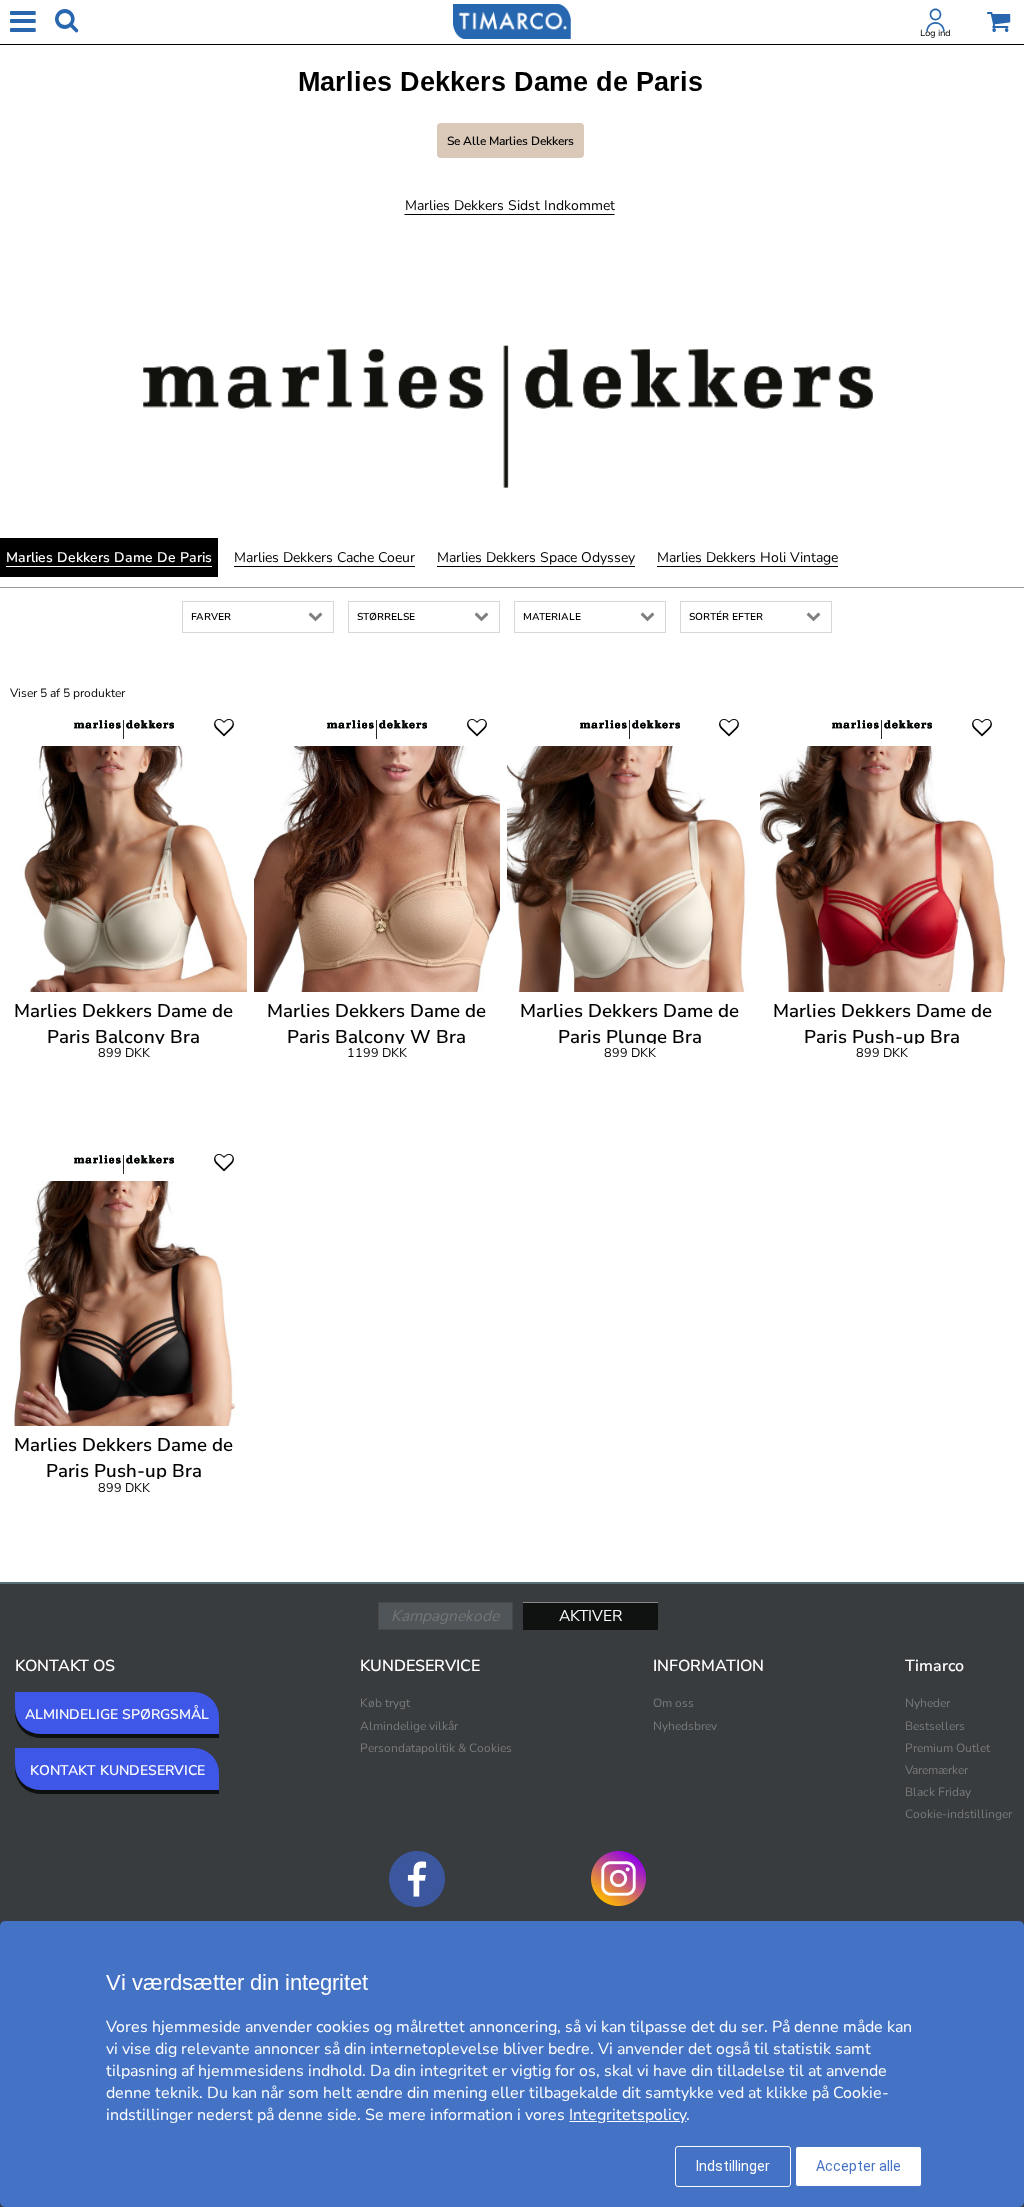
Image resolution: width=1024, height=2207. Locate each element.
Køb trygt (385, 1703)
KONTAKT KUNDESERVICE (117, 1770)
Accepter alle (858, 2166)
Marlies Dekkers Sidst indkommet (510, 205)
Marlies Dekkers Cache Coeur (324, 557)
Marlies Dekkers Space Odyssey (536, 557)
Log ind (935, 33)
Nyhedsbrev (685, 1726)
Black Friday (938, 1792)
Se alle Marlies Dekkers (510, 141)
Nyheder (927, 1703)
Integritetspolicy (627, 2115)
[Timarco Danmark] (512, 20)
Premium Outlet (947, 1748)
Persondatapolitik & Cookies (436, 1748)
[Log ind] (936, 24)
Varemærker (936, 1770)
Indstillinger (733, 2166)
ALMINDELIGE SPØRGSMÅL (117, 1714)
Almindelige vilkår (409, 1726)
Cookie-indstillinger (958, 1814)
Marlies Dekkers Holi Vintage (747, 557)
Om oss (673, 1703)
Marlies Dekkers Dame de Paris (109, 557)
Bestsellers (935, 1726)
